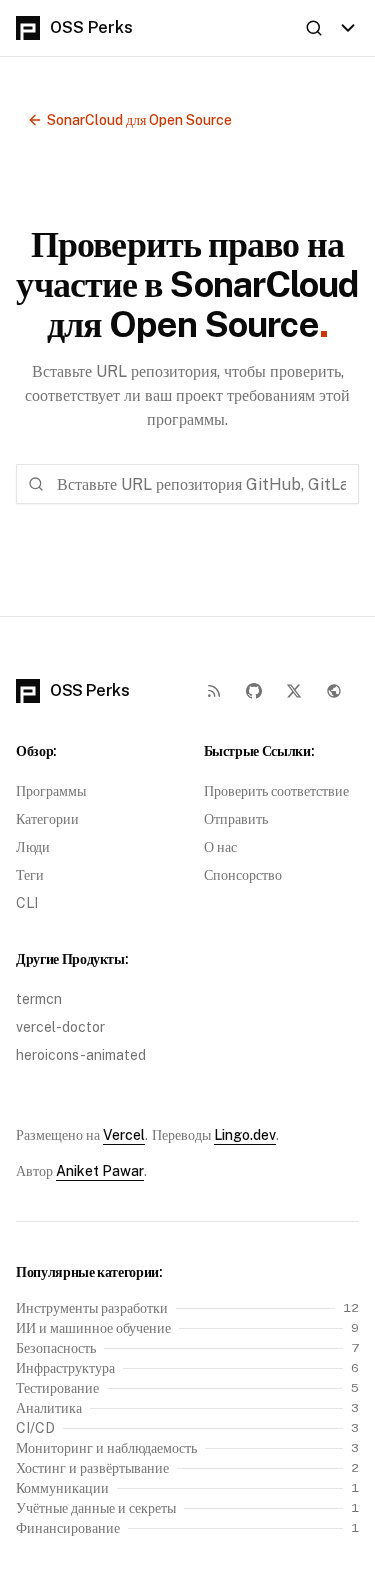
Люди (33, 847)
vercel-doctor (60, 1027)
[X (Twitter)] (294, 691)
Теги (30, 875)
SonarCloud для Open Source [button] (139, 120)
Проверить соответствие (276, 791)
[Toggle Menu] (348, 28)
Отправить (236, 819)
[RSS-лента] (214, 691)
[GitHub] (254, 691)
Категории (47, 819)
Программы (51, 791)
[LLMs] (334, 691)
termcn (39, 999)
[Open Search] (314, 28)
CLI (27, 903)
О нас (220, 847)
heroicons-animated (81, 1055)
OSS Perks (91, 27)
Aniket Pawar (100, 1171)
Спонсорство (243, 875)
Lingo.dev (245, 1135)
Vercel (124, 1135)
